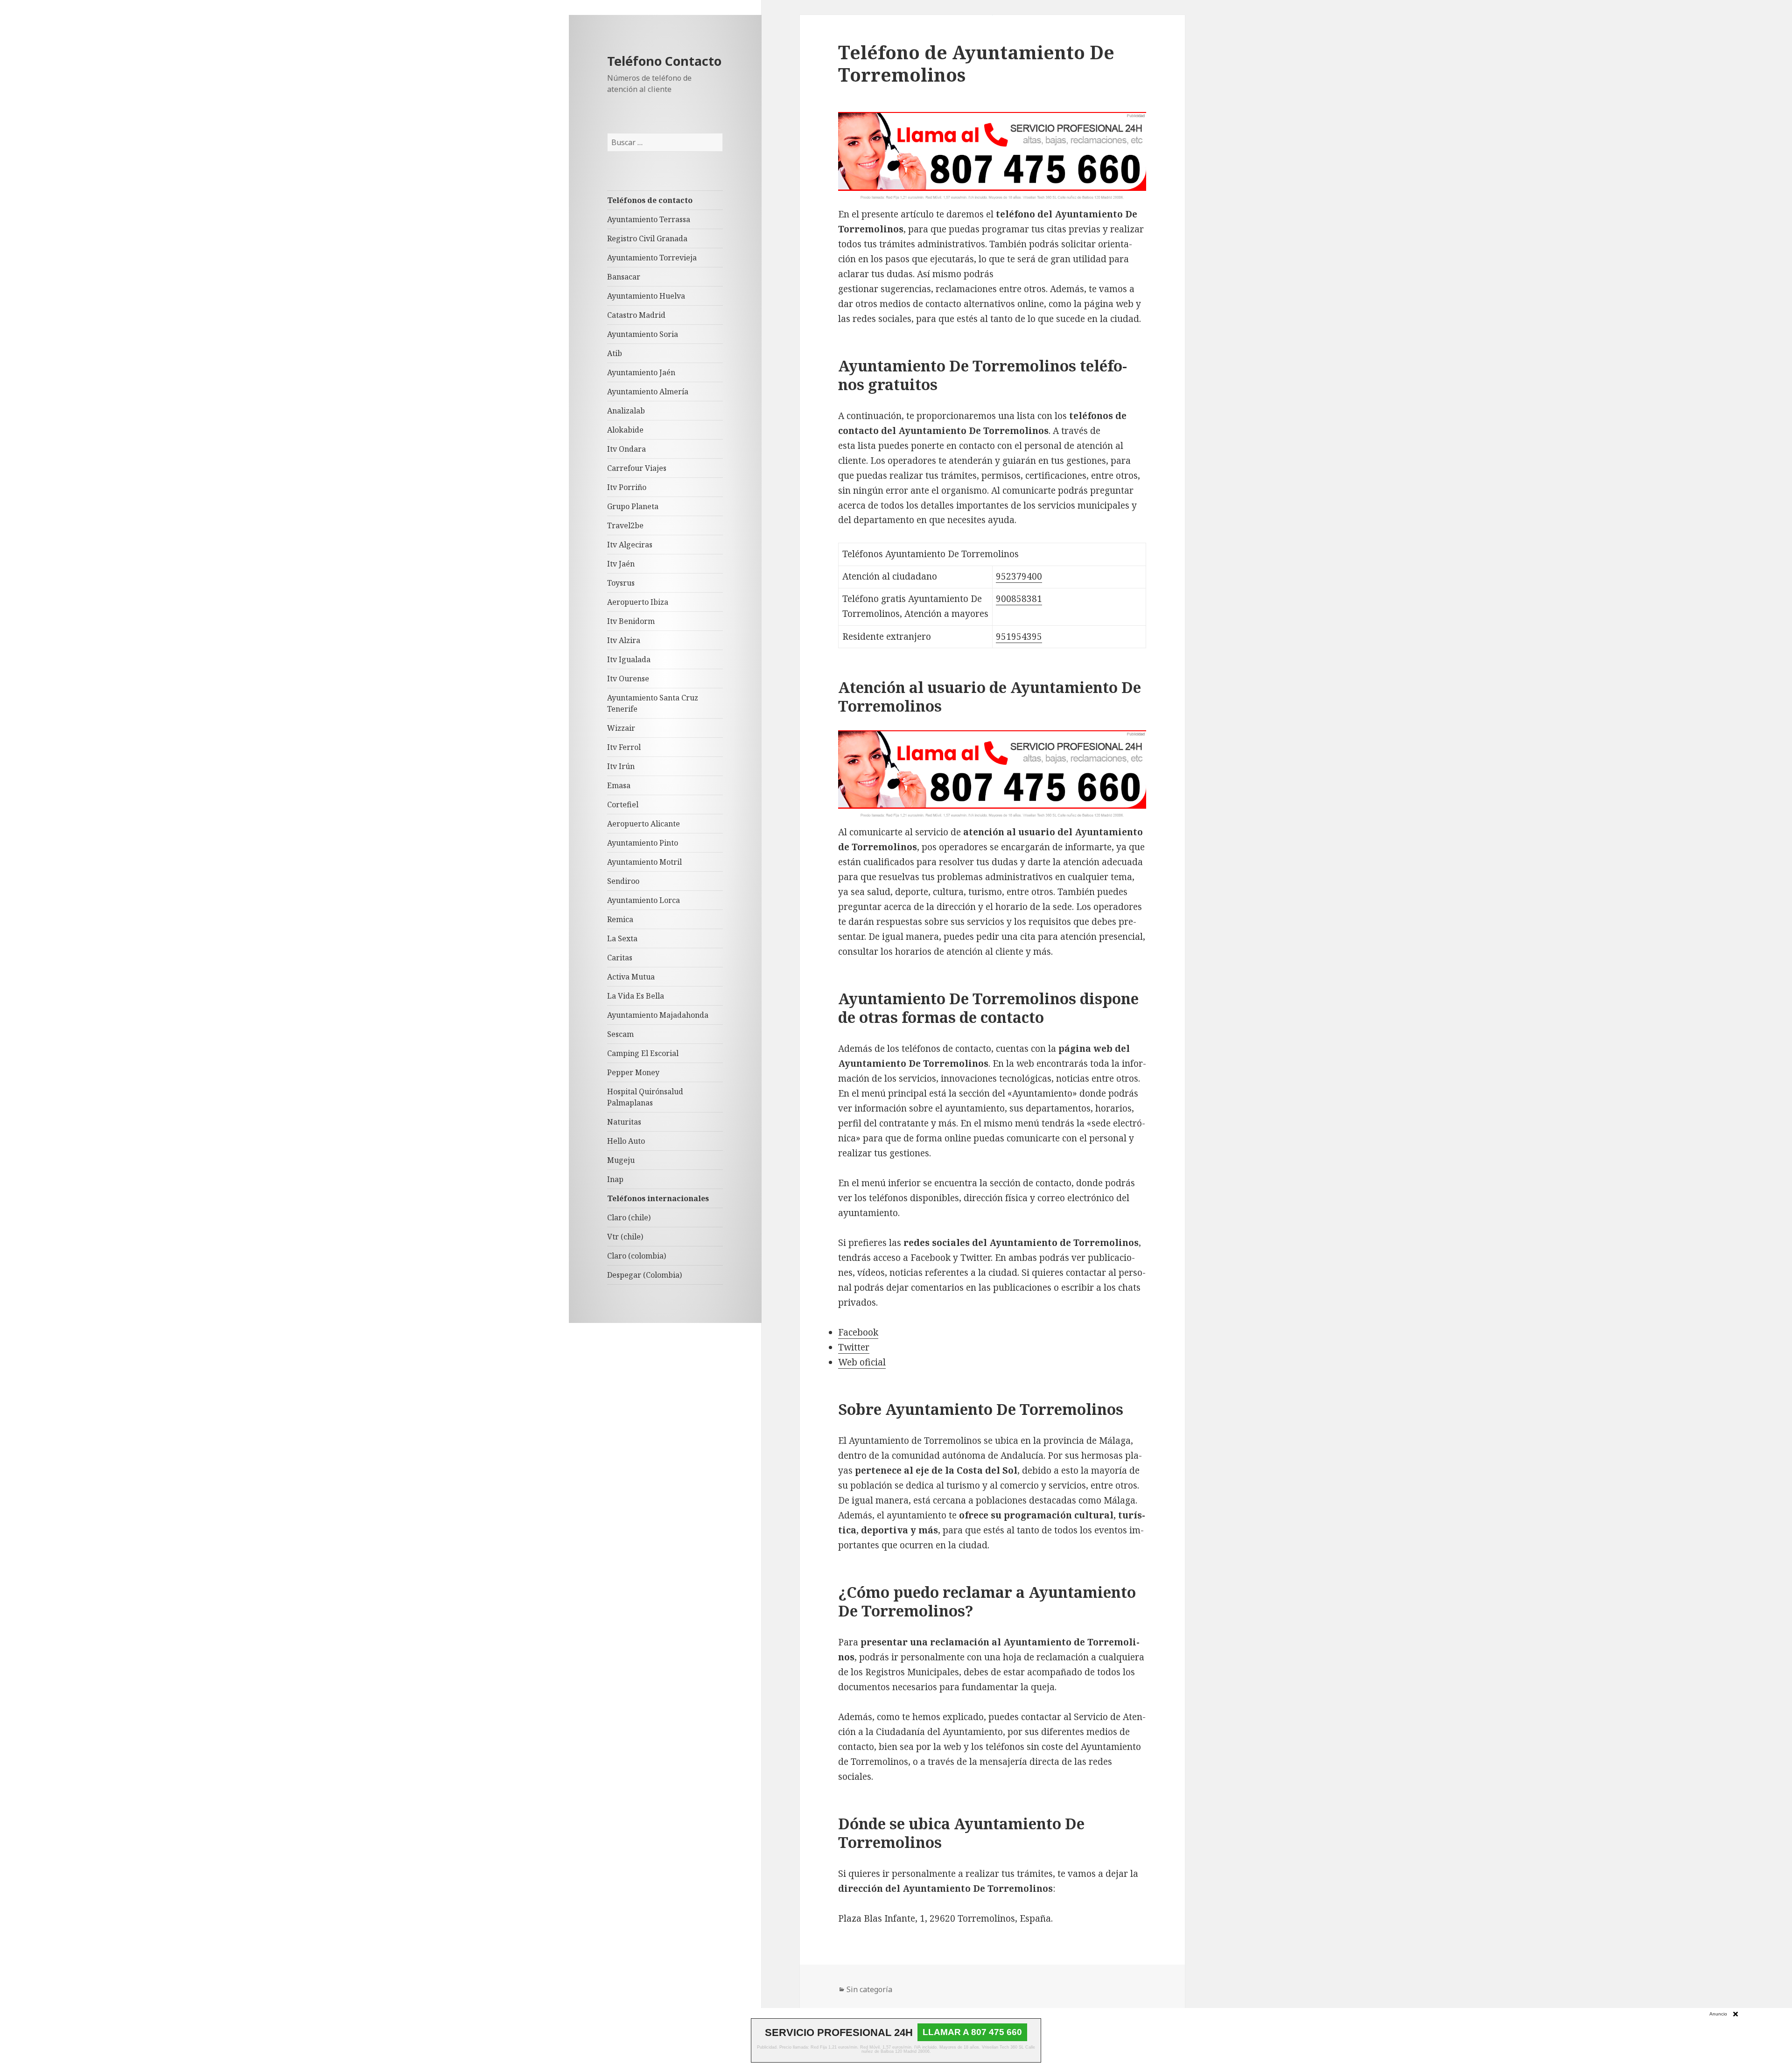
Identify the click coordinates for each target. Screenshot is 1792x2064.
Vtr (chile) (625, 1237)
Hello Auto (626, 1141)
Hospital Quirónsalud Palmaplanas (645, 1097)
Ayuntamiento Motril (644, 862)
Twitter (854, 1347)
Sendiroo (623, 881)
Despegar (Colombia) (644, 1275)
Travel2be (625, 525)
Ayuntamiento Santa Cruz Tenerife (653, 703)
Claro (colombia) (637, 1256)
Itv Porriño (627, 487)
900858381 (1019, 599)
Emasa (619, 785)
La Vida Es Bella (636, 996)
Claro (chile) (629, 1217)
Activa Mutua (631, 977)
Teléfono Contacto (664, 61)
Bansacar (624, 277)
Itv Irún (621, 766)
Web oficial (862, 1362)
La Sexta (622, 938)
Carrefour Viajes (637, 468)
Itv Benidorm (631, 621)
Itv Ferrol (624, 747)
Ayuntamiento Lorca (644, 900)
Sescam (620, 1034)
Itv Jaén (621, 564)
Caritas (620, 958)
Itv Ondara (626, 449)
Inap (615, 1179)
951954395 (1019, 637)
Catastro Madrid (636, 315)
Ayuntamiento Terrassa (649, 219)
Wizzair (621, 728)
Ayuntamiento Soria (643, 334)
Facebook (858, 1332)
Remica (620, 919)
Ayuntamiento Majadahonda (658, 1015)
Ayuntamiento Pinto (643, 843)
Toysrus (621, 583)
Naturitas (624, 1122)
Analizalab (626, 411)
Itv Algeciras (630, 545)
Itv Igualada (629, 659)
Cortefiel (623, 805)
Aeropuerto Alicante (644, 824)
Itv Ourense (628, 679)
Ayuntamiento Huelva (646, 296)
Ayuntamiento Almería (648, 392)
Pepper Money (633, 1072)
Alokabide (625, 430)
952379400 (1019, 576)
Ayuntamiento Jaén (641, 372)
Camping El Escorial (643, 1053)
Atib (615, 353)
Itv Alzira (624, 640)
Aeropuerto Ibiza (638, 602)
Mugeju (621, 1160)
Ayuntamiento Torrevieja (652, 258)
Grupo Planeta (633, 506)
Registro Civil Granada (647, 238)
